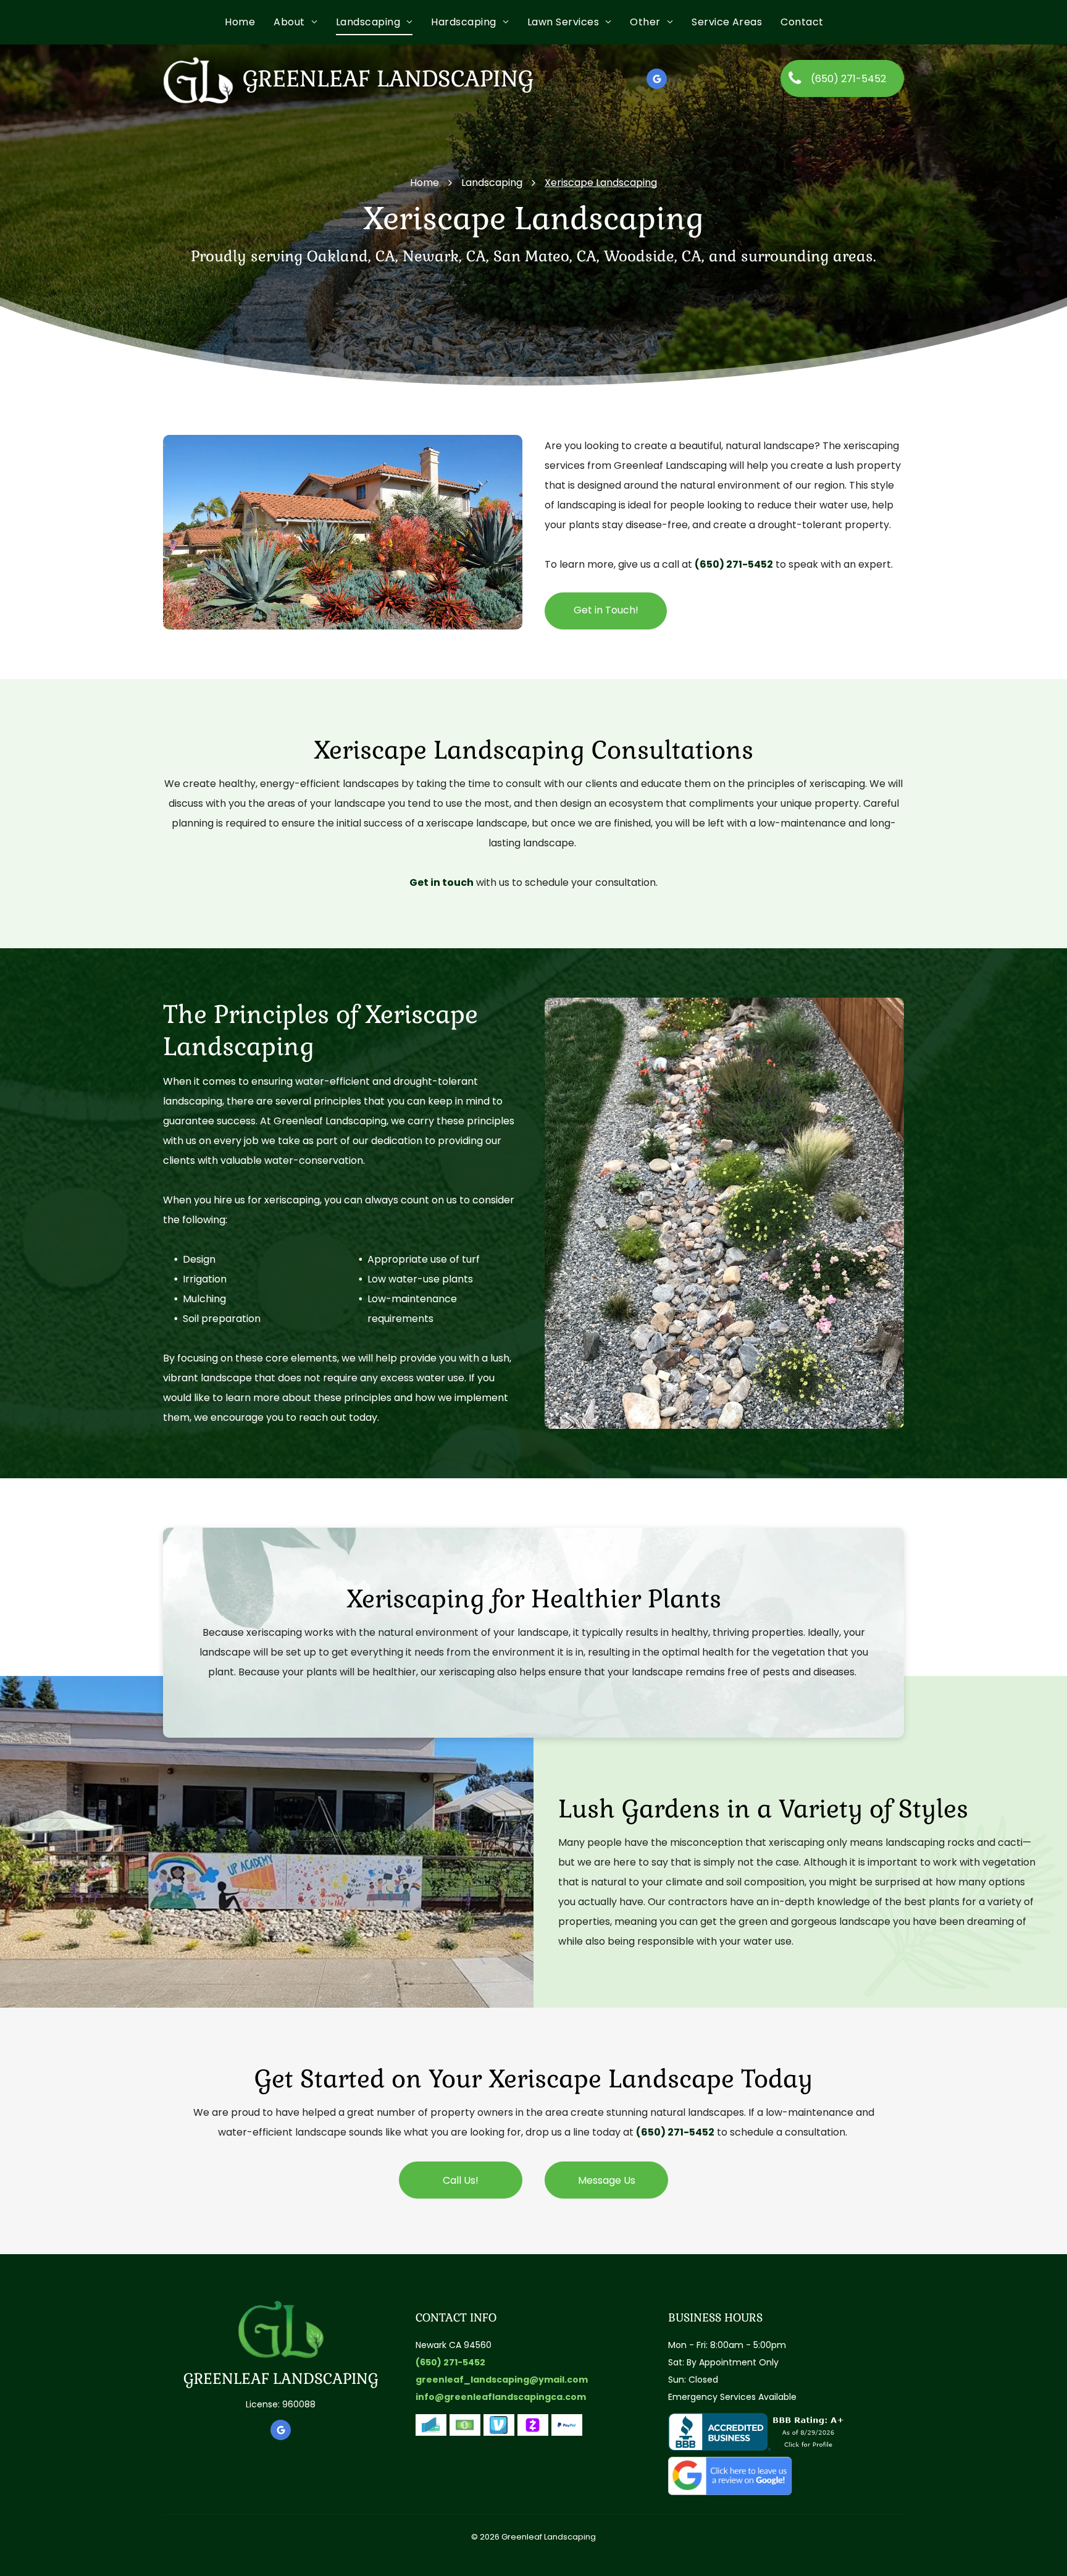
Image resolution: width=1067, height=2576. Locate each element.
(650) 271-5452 (734, 564)
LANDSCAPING (326, 2379)
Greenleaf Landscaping (388, 79)
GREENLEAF (226, 2379)
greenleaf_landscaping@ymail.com (502, 2380)
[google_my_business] (657, 80)
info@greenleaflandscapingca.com (501, 2397)
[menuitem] (249, 22)
